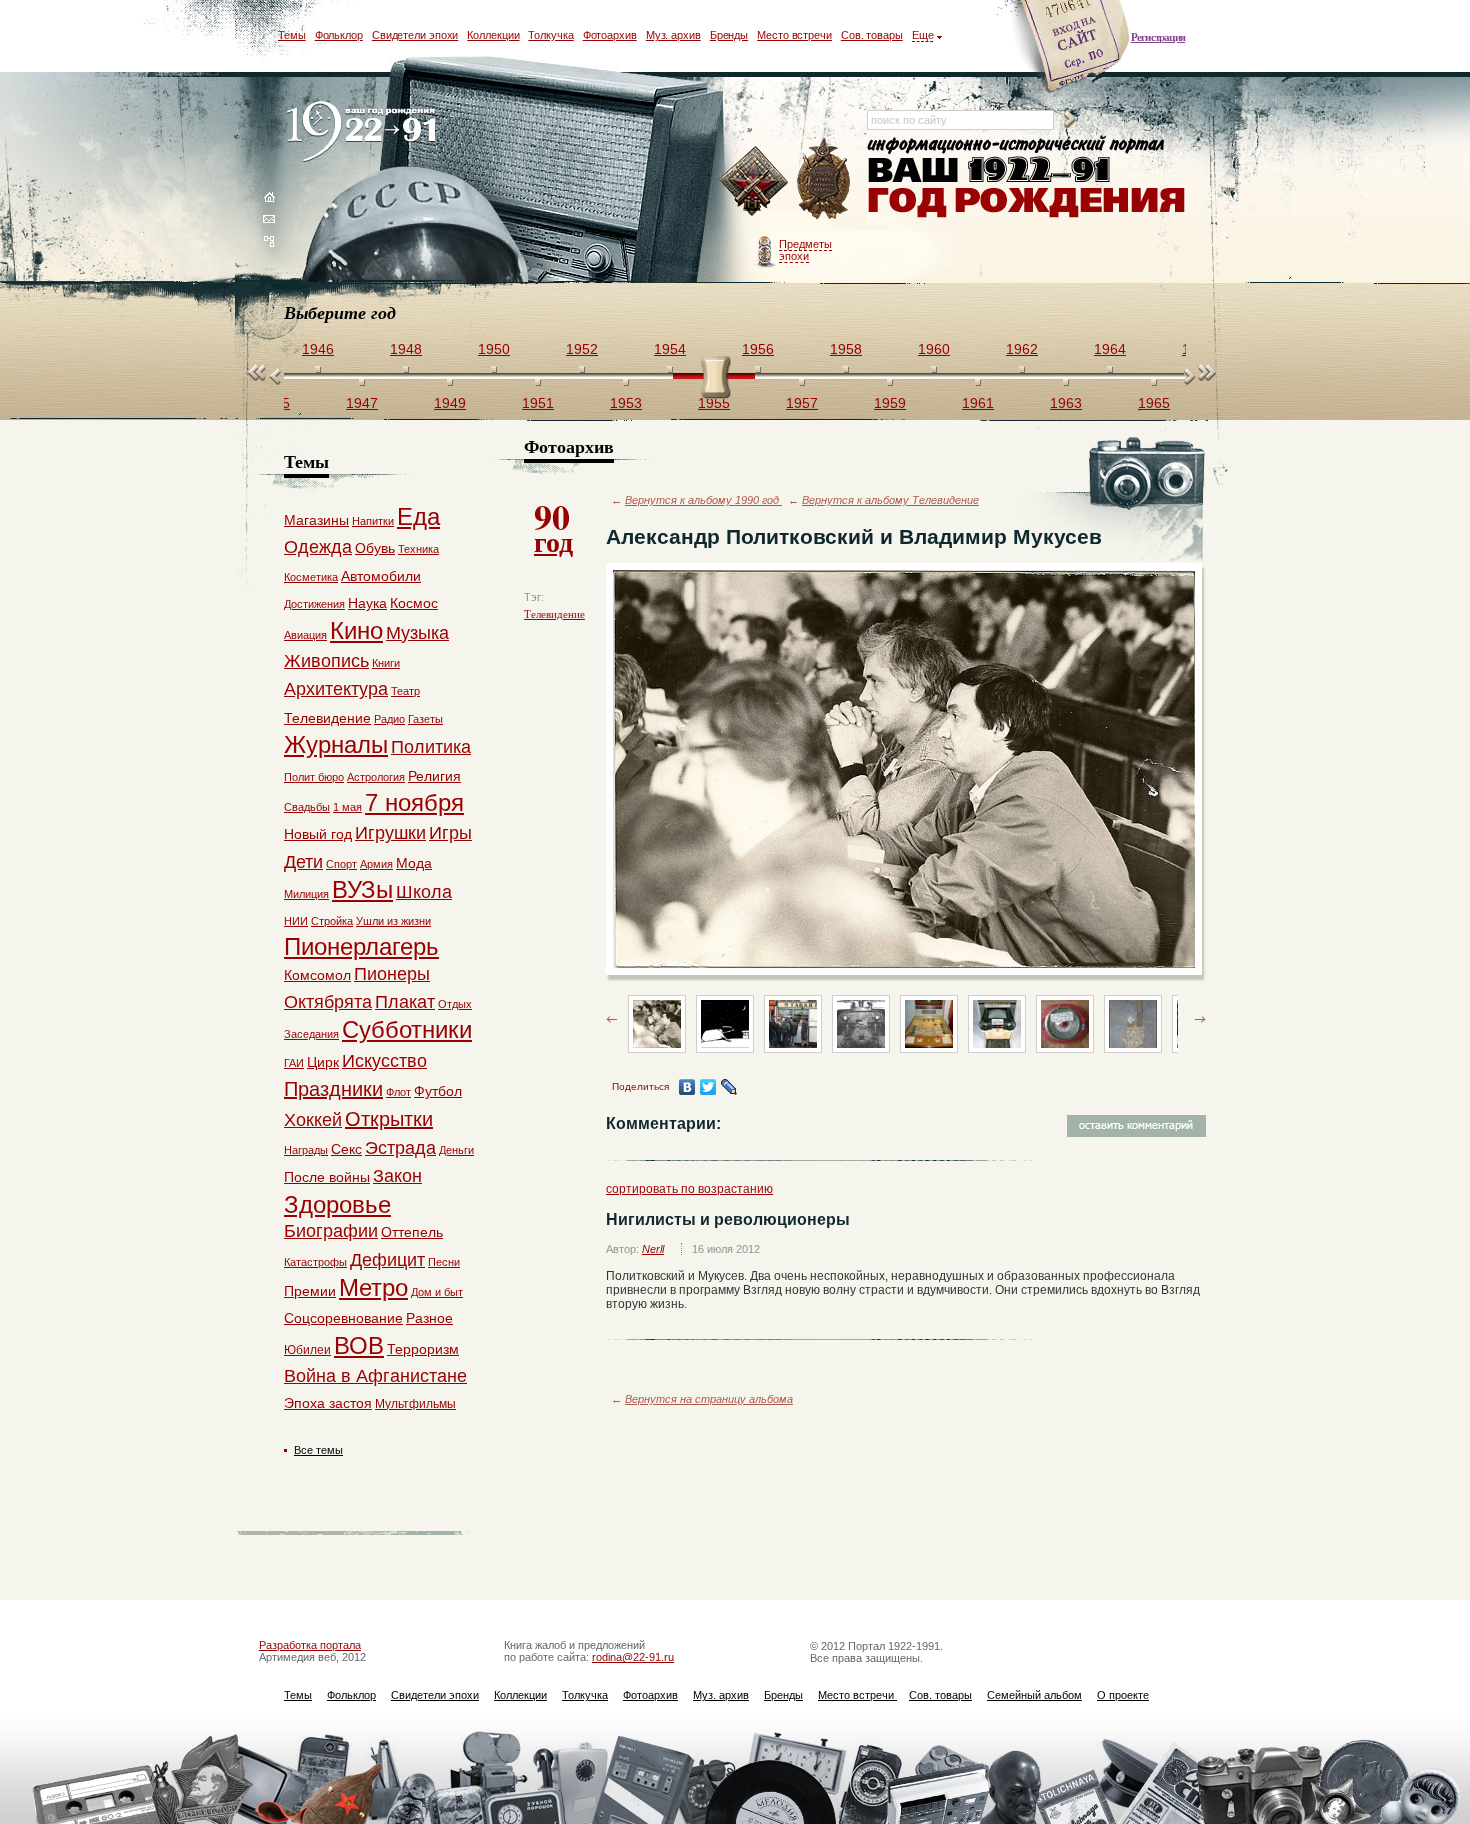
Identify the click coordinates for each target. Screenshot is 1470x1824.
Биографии (331, 1231)
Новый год (318, 834)
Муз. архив (673, 35)
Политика (431, 747)
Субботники (407, 1029)
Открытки (389, 1119)
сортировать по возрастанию (689, 1189)
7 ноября (414, 802)
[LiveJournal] (729, 1087)
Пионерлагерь (361, 946)
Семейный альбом (1034, 1695)
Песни (444, 1262)
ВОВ (359, 1345)
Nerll (653, 1249)
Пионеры (392, 974)
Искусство (384, 1061)
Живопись (326, 661)
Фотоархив (610, 35)
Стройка (332, 921)
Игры (450, 833)
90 (553, 526)
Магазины (316, 520)
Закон (397, 1176)
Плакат (405, 1002)
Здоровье (337, 1204)
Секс (346, 1149)
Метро (373, 1287)
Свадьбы (307, 807)
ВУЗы (362, 889)
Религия (434, 776)
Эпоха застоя (328, 1403)
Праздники (333, 1089)
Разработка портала (310, 1645)
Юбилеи (307, 1350)
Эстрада (400, 1148)
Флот (398, 1092)
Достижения (314, 604)
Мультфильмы (415, 1404)
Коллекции (493, 35)
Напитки (373, 521)
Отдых (455, 1004)
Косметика (311, 577)
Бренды (729, 35)
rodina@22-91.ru (633, 1657)
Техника (418, 549)
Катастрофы (315, 1262)
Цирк (323, 1062)
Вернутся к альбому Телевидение (890, 500)
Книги (386, 663)
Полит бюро (314, 777)
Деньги (456, 1150)
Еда (418, 516)
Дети (303, 862)
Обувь (375, 548)
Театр (405, 691)
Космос (414, 603)
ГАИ (294, 1063)
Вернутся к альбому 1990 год (703, 500)
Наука (367, 603)
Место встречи (794, 35)
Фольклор (339, 35)
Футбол (438, 1091)
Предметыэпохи (805, 250)
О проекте (1123, 1695)
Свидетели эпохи (415, 35)
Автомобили (381, 576)
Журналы (336, 744)
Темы (292, 35)
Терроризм (423, 1349)
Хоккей (313, 1120)
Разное (429, 1318)
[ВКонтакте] (687, 1087)
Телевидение (554, 614)
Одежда (318, 547)
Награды (306, 1150)
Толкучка (550, 35)
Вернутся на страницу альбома (709, 1399)
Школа (424, 892)
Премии (310, 1291)
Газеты (425, 719)
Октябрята (328, 1002)
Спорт (341, 864)
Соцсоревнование (343, 1318)
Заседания (311, 1034)
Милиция (306, 894)
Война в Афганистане (375, 1376)
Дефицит (387, 1260)
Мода (414, 863)
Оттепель (412, 1232)
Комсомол (317, 975)
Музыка (417, 633)
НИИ (296, 921)
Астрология (376, 777)
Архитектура (336, 689)
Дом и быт (437, 1292)
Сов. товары (872, 35)
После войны (327, 1177)
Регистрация (1158, 37)
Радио (389, 719)
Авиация (305, 635)
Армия (376, 864)
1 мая (347, 807)
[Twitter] (708, 1087)
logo (365, 132)
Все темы (318, 1450)
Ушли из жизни (393, 921)
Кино (356, 630)
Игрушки (390, 833)
